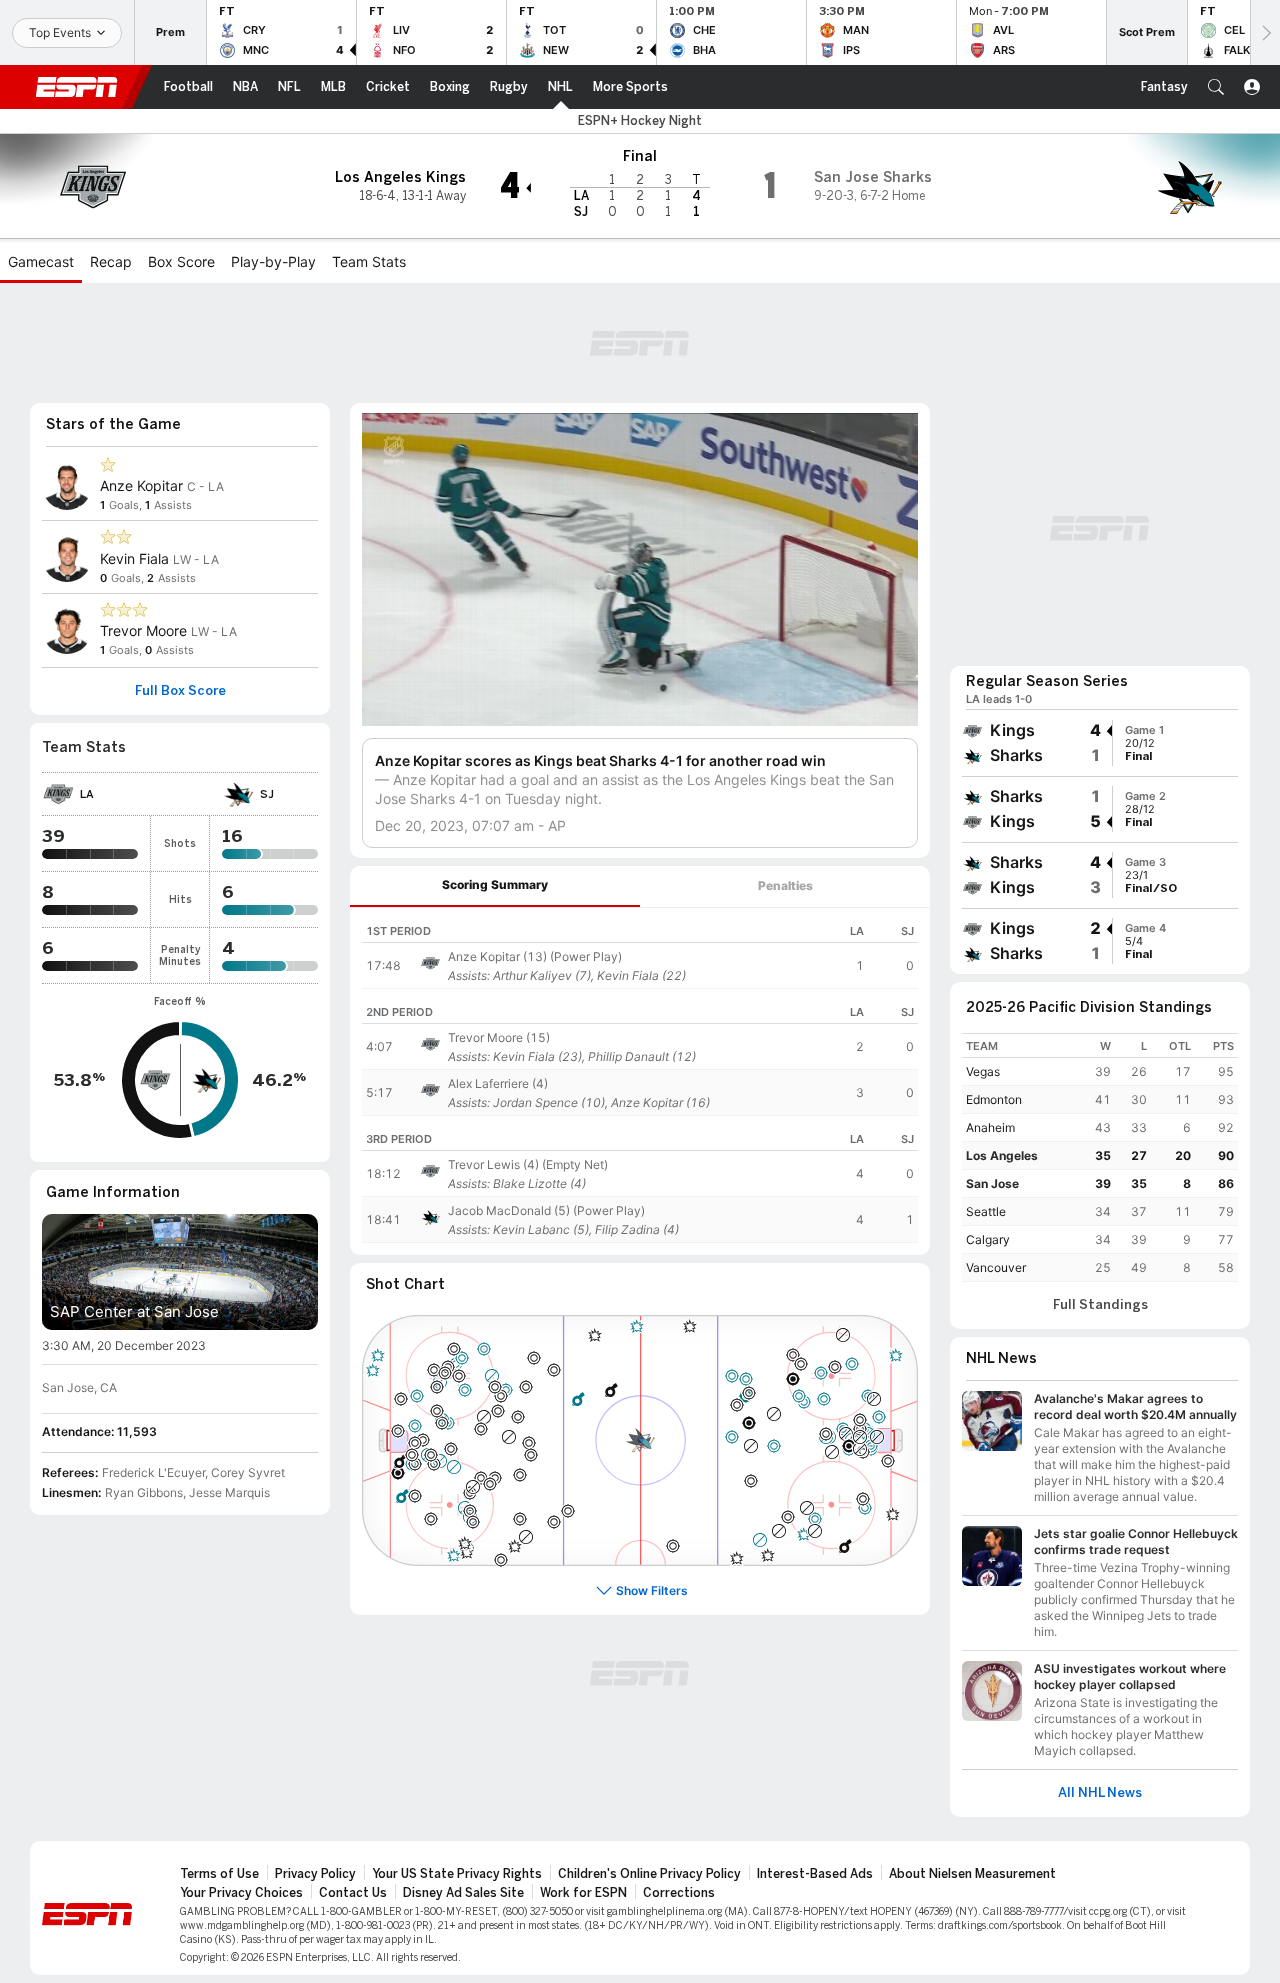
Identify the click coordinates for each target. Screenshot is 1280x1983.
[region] (640, 948)
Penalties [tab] (785, 885)
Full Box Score (180, 691)
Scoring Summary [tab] (495, 884)
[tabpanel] (640, 1081)
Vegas (983, 1071)
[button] (1216, 87)
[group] (1100, 743)
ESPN (77, 87)
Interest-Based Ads (815, 1874)
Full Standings (1100, 1305)
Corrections (679, 1893)
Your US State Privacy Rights (457, 1874)
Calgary (988, 1239)
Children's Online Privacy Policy (649, 1874)
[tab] (495, 886)
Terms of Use (219, 1874)
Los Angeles (1002, 1155)
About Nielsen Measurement (972, 1874)
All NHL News (1100, 1793)
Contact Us (353, 1893)
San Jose (992, 1183)
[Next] (1265, 32)
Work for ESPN (583, 1893)
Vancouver (996, 1267)
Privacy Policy (315, 1874)
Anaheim (990, 1127)
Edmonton (994, 1099)
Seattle (986, 1211)
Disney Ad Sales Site (463, 1893)
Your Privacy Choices (241, 1893)
